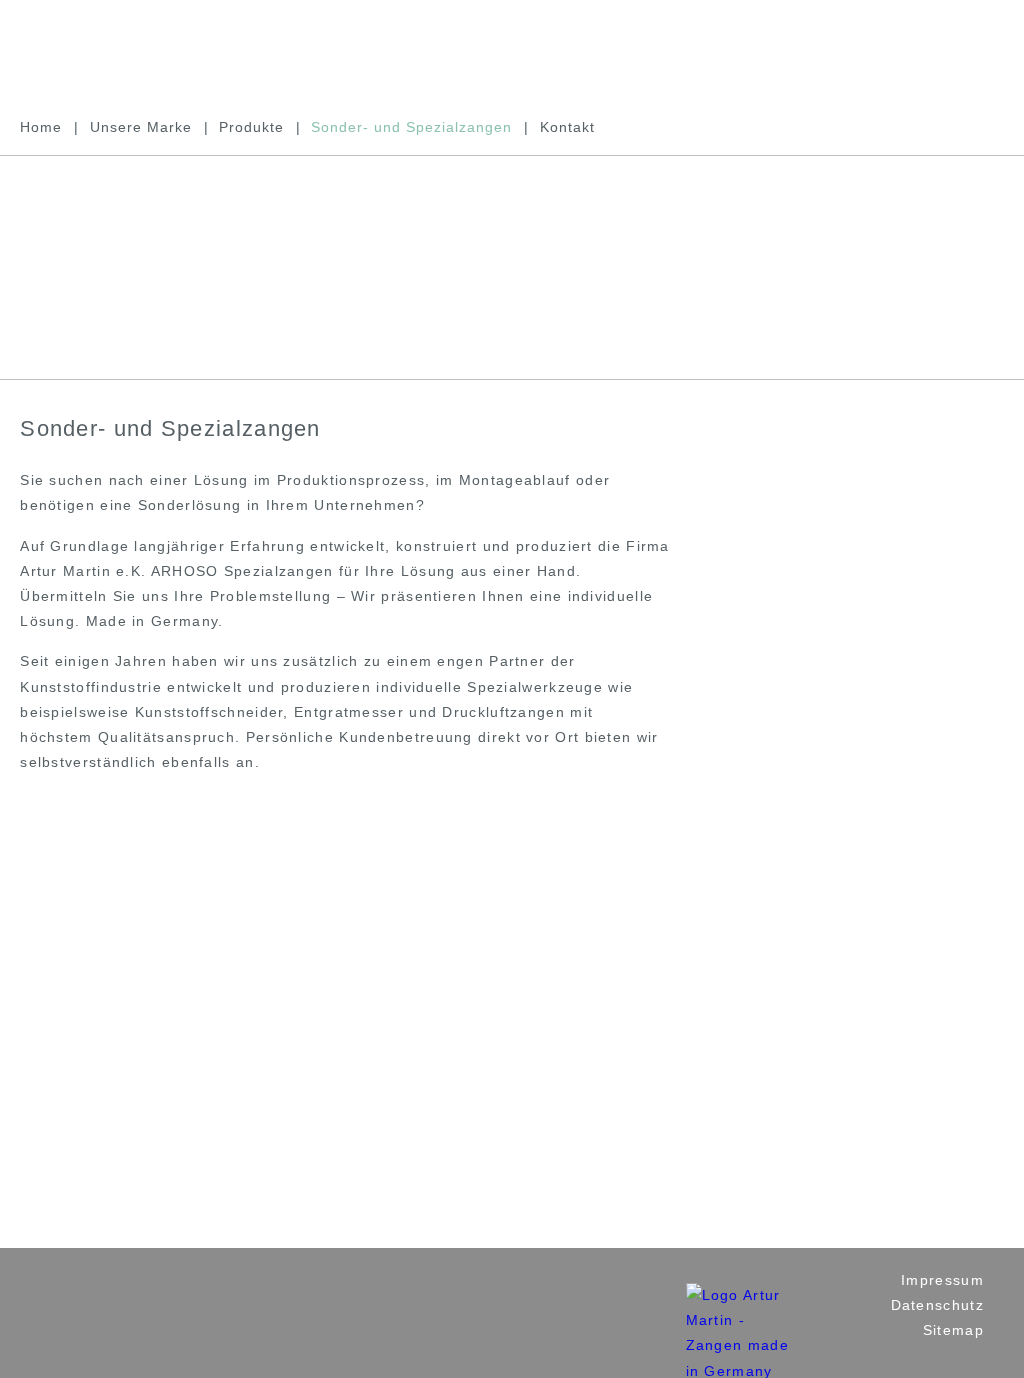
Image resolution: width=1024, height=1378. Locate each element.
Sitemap (953, 1330)
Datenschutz (937, 1305)
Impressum (942, 1280)
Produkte (251, 127)
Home (41, 127)
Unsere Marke (141, 127)
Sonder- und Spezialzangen (411, 127)
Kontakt (567, 127)
